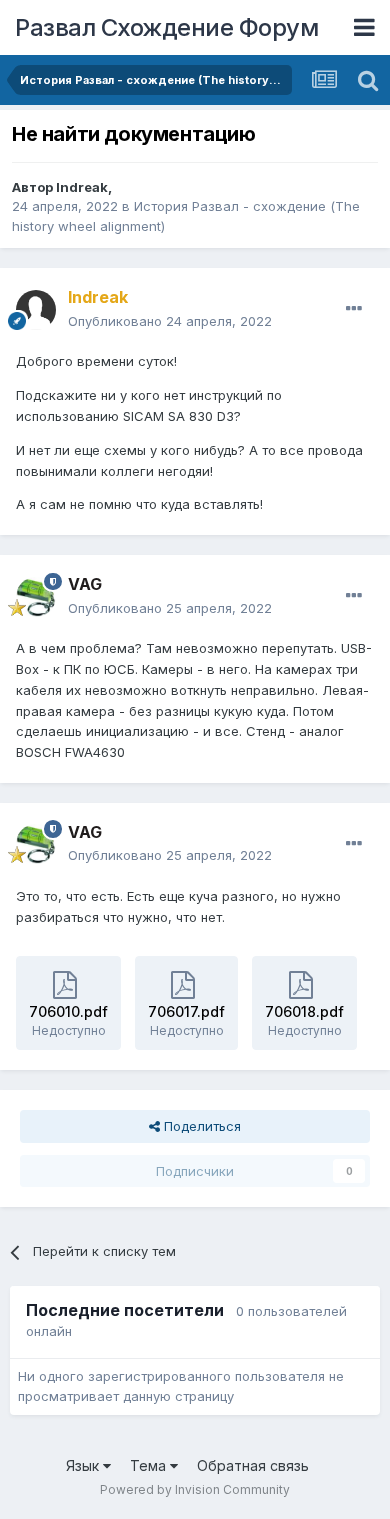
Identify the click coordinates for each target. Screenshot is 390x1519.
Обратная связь (253, 1465)
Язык (84, 1465)
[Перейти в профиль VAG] (36, 597)
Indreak (82, 187)
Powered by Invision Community (195, 1489)
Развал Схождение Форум (166, 27)
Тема (150, 1465)
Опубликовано (170, 321)
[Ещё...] (354, 309)
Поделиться (200, 1126)
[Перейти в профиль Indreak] (36, 310)
